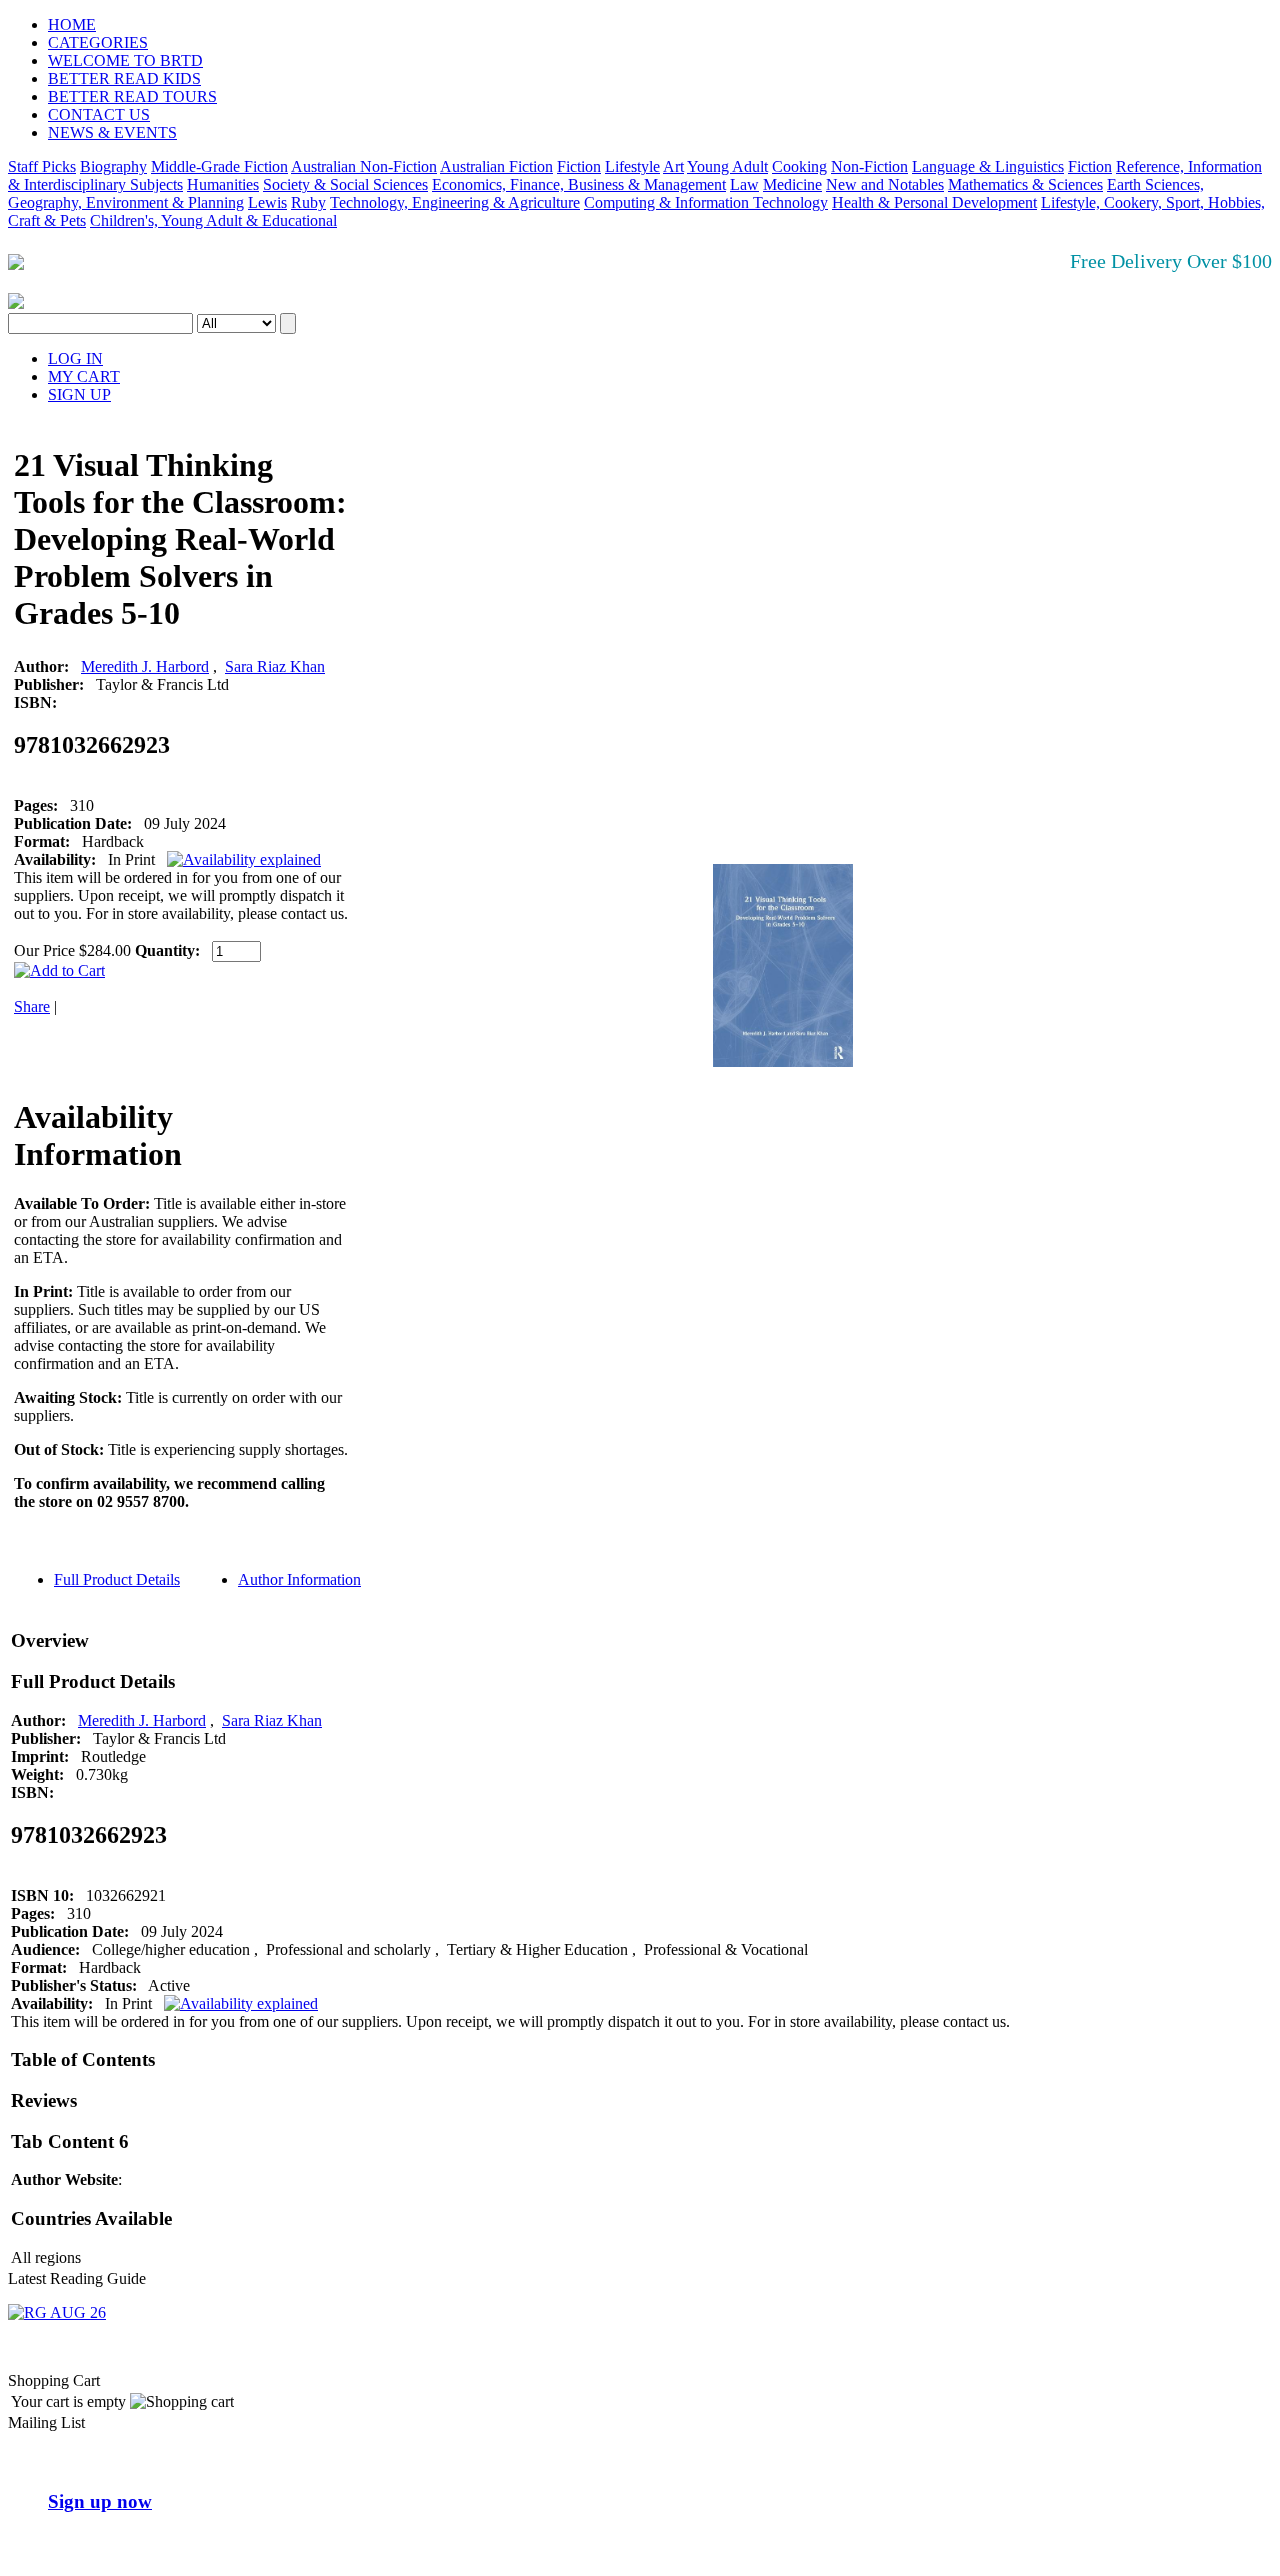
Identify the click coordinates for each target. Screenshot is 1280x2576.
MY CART (84, 376)
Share (32, 1006)
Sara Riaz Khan (275, 666)
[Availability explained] (244, 859)
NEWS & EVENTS (112, 132)
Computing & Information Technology (706, 202)
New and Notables (885, 184)
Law (744, 184)
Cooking (799, 166)
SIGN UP (79, 394)
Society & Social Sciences (345, 184)
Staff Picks (42, 166)
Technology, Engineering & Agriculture (455, 202)
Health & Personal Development (934, 202)
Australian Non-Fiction (364, 166)
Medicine (792, 184)
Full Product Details (117, 1579)
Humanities (223, 184)
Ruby (308, 202)
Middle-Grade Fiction (219, 166)
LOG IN (75, 358)
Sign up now (100, 2501)
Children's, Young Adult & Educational (213, 220)
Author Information (299, 1579)
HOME (72, 24)
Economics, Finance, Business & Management (579, 184)
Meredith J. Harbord (145, 666)
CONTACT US (99, 114)
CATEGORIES (98, 42)
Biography (113, 166)
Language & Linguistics (988, 166)
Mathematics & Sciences (1025, 184)
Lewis (267, 202)
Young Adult (727, 166)
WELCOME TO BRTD (125, 60)
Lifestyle (632, 166)
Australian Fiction (496, 166)
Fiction (579, 166)
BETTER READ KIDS (124, 78)
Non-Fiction (869, 166)
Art (673, 166)
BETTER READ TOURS (132, 96)
